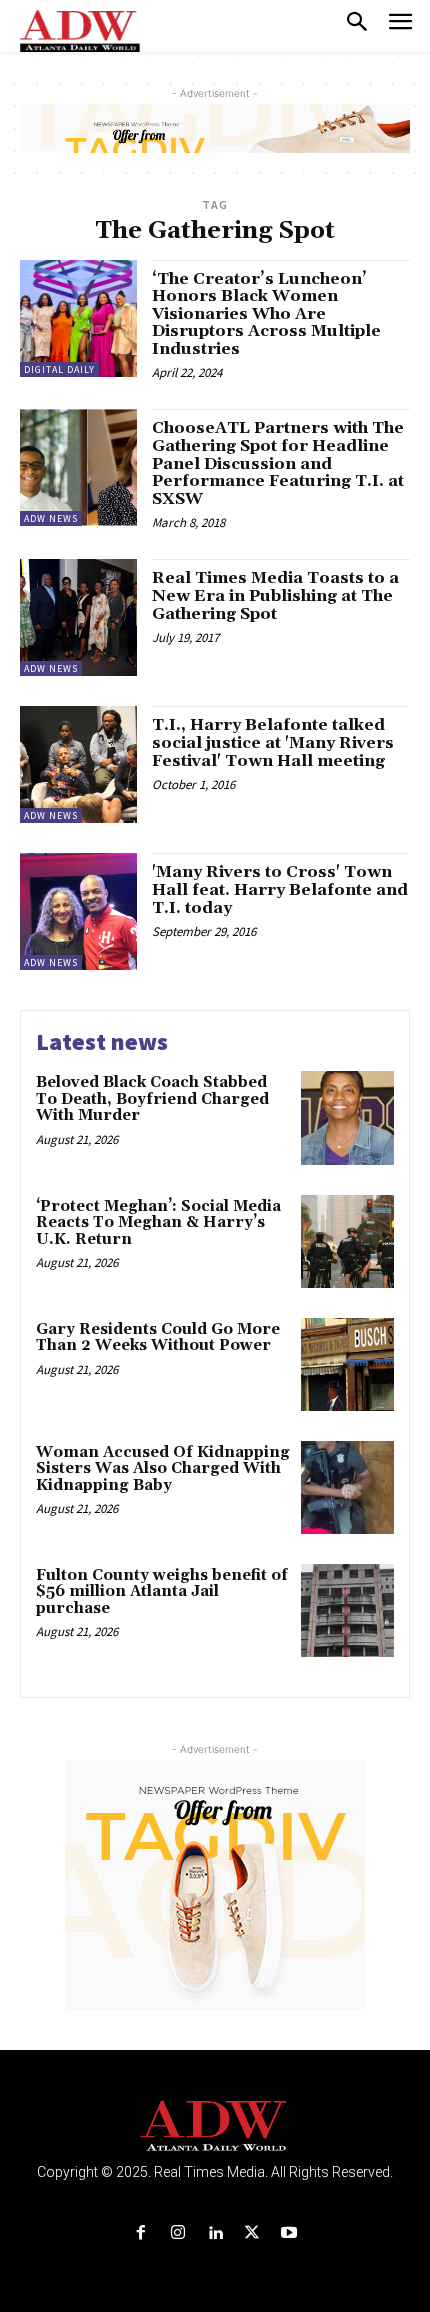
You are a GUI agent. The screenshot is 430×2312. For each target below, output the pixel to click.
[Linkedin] (214, 2233)
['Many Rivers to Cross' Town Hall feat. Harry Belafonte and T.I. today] (78, 911)
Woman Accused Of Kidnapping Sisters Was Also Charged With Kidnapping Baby (163, 1469)
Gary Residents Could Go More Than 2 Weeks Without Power (158, 1338)
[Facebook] (140, 2233)
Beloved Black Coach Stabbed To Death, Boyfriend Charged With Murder (152, 1099)
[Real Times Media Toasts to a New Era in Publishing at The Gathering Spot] (78, 617)
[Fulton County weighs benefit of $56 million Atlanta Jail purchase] (347, 1610)
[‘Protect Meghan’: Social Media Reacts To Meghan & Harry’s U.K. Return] (347, 1241)
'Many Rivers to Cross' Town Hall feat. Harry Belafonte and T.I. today (280, 889)
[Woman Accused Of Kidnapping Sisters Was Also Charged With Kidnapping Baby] (347, 1487)
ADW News (51, 518)
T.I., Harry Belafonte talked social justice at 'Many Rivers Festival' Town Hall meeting (273, 742)
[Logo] (215, 2126)
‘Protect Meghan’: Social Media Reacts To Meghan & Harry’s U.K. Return (158, 1223)
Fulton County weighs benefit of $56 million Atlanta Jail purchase (162, 1592)
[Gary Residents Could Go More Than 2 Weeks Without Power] (347, 1364)
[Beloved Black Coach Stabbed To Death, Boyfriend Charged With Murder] (347, 1117)
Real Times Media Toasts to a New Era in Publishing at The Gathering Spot (275, 595)
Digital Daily (59, 369)
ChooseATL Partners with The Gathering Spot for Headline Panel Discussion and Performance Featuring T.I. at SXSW (278, 463)
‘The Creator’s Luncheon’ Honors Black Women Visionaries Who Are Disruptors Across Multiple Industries (266, 314)
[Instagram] (177, 2233)
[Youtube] (289, 2233)
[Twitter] (252, 2233)
